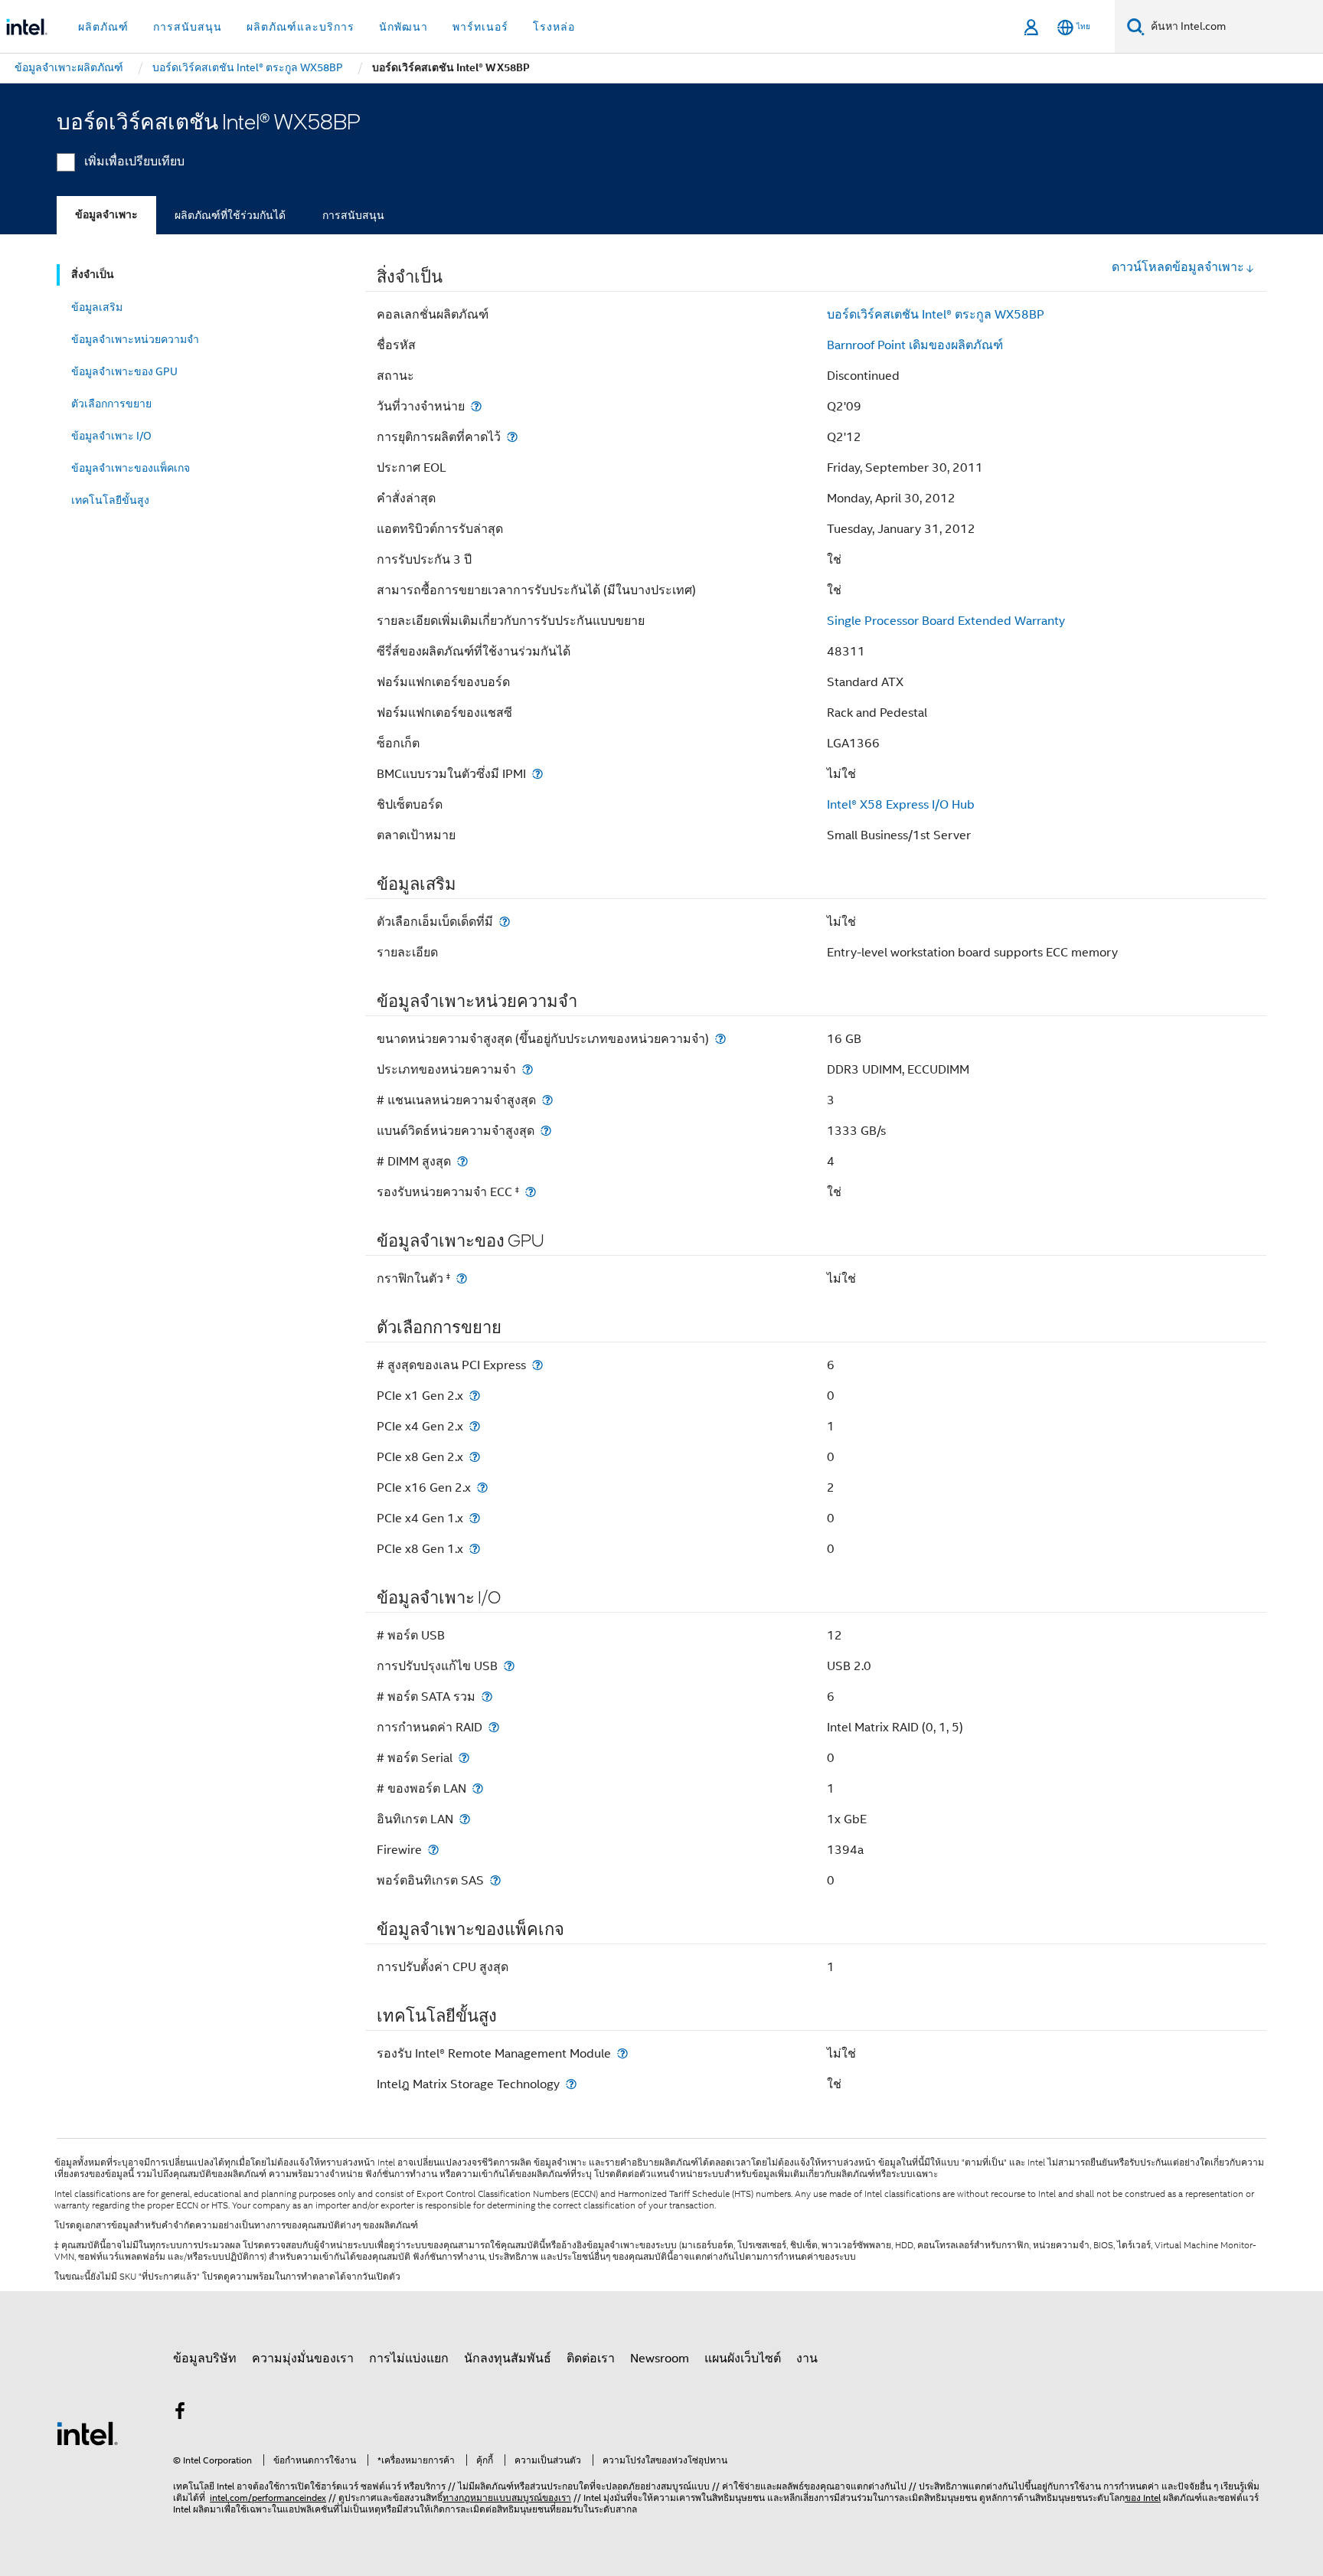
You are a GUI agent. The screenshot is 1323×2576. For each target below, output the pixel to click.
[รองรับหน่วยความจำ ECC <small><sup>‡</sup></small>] (531, 1192)
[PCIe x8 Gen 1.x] (475, 1549)
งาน (807, 2359)
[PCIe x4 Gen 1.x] (475, 1518)
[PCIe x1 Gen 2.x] (475, 1396)
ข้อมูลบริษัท (205, 2359)
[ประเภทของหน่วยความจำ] (528, 1069)
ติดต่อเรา (591, 2359)
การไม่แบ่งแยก (409, 2359)
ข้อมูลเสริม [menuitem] (97, 307)
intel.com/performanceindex (268, 2498)
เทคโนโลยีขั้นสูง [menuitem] (110, 500)
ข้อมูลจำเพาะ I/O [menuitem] (111, 436)
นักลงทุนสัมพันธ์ (508, 2359)
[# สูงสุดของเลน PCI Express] (537, 1365)
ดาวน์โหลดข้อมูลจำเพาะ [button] (1178, 267)
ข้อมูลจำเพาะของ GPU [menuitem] (124, 371)
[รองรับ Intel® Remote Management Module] (622, 2053)
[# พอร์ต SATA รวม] (487, 1697)
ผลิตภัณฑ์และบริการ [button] (301, 27)
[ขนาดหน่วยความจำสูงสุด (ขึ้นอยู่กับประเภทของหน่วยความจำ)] (720, 1039)
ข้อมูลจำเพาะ (106, 215)
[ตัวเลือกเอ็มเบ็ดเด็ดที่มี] (505, 922)
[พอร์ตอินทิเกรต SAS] (495, 1880)
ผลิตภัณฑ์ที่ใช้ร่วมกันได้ (230, 215)
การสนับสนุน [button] (188, 27)
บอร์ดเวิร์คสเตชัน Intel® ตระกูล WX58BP (936, 315)
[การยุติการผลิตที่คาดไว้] (512, 437)
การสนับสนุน (353, 215)
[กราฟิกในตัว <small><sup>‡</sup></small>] (462, 1278)
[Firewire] (433, 1850)
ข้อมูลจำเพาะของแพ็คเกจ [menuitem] (131, 468)
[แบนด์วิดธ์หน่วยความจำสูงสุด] (546, 1131)
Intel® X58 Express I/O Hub (901, 805)
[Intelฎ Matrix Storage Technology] (571, 2084)
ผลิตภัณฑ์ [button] (103, 27)
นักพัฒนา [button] (403, 27)
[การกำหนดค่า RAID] (494, 1727)
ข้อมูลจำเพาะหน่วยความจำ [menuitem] (135, 339)
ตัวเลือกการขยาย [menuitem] (111, 404)
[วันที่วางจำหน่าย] (476, 406)
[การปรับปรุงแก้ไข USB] (509, 1666)
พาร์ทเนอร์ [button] (480, 27)
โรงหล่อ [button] (554, 27)
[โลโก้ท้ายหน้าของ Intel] (87, 2433)
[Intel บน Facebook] (180, 2414)
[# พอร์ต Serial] (464, 1758)
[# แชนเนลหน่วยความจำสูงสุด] (547, 1100)
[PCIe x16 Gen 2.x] (482, 1487)
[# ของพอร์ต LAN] (478, 1788)
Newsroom (660, 2359)
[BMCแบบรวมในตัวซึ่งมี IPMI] (537, 774)
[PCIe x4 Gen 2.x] (475, 1426)
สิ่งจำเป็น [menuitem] (93, 275)
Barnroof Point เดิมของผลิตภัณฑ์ (915, 345)
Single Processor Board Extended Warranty (946, 621)
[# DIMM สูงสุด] (462, 1161)
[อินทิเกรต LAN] (465, 1819)
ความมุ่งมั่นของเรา (303, 2359)
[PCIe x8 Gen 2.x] (475, 1457)
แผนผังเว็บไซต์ (743, 2359)
